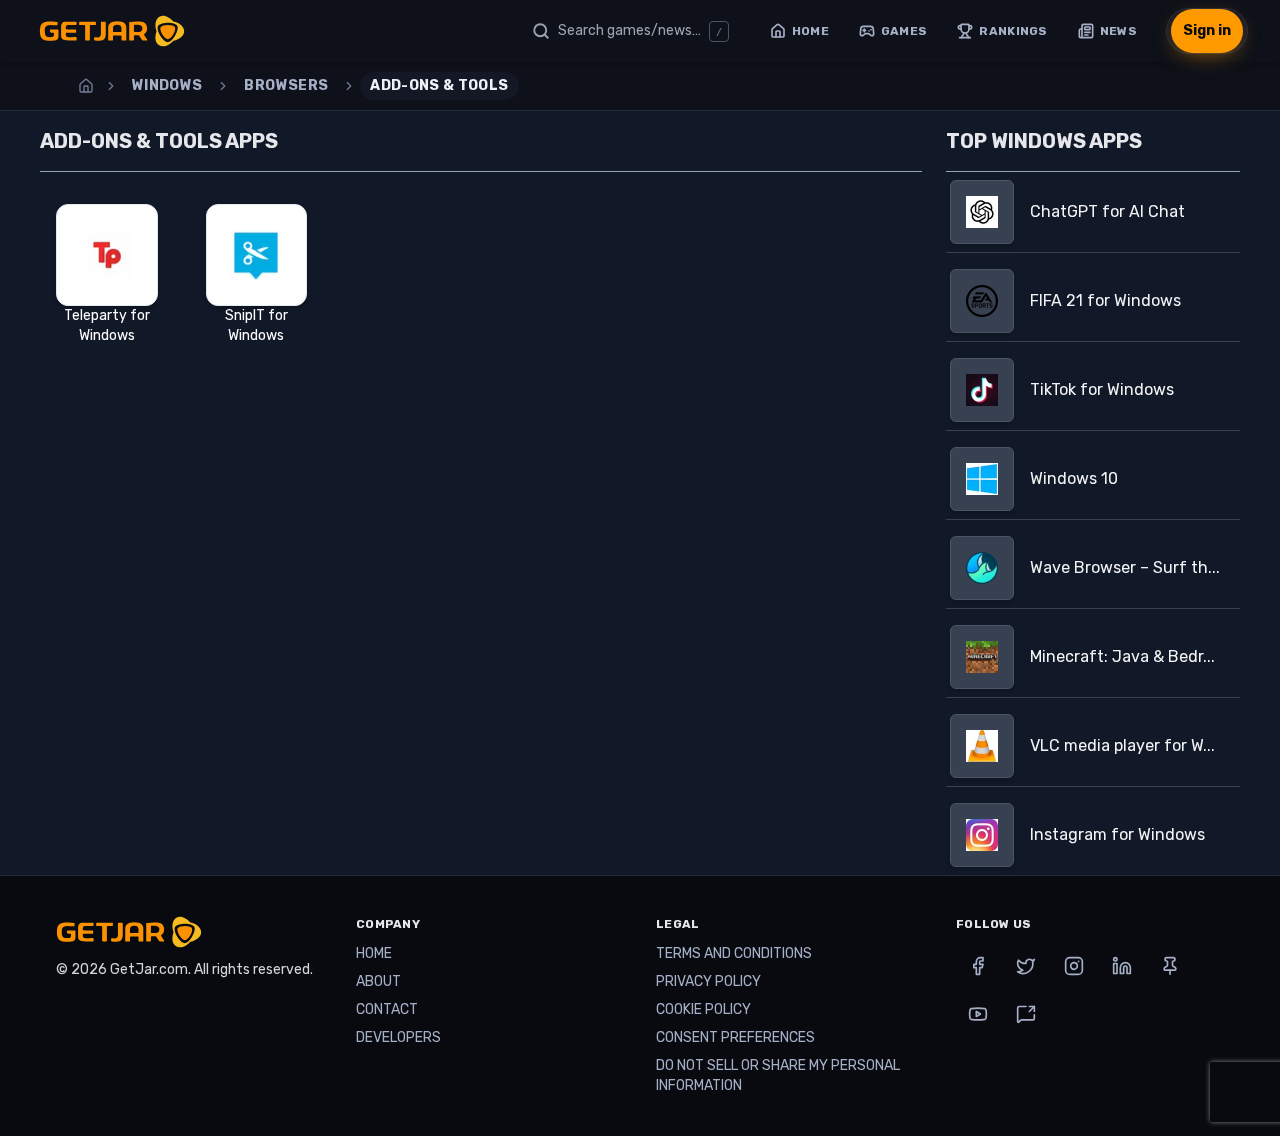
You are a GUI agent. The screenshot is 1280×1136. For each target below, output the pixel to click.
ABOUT (378, 981)
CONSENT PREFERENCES (735, 1037)
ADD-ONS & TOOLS (439, 85)
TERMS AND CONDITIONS (734, 953)
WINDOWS (167, 85)
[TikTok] (1026, 1014)
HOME (374, 953)
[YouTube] (978, 1014)
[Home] (86, 86)
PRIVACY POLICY (708, 981)
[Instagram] (1074, 966)
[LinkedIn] (1122, 966)
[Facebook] (978, 966)
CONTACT (387, 1009)
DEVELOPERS (398, 1037)
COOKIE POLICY (703, 1009)
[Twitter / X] (1026, 966)
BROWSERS (286, 85)
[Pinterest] (1170, 966)
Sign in (1207, 30)
